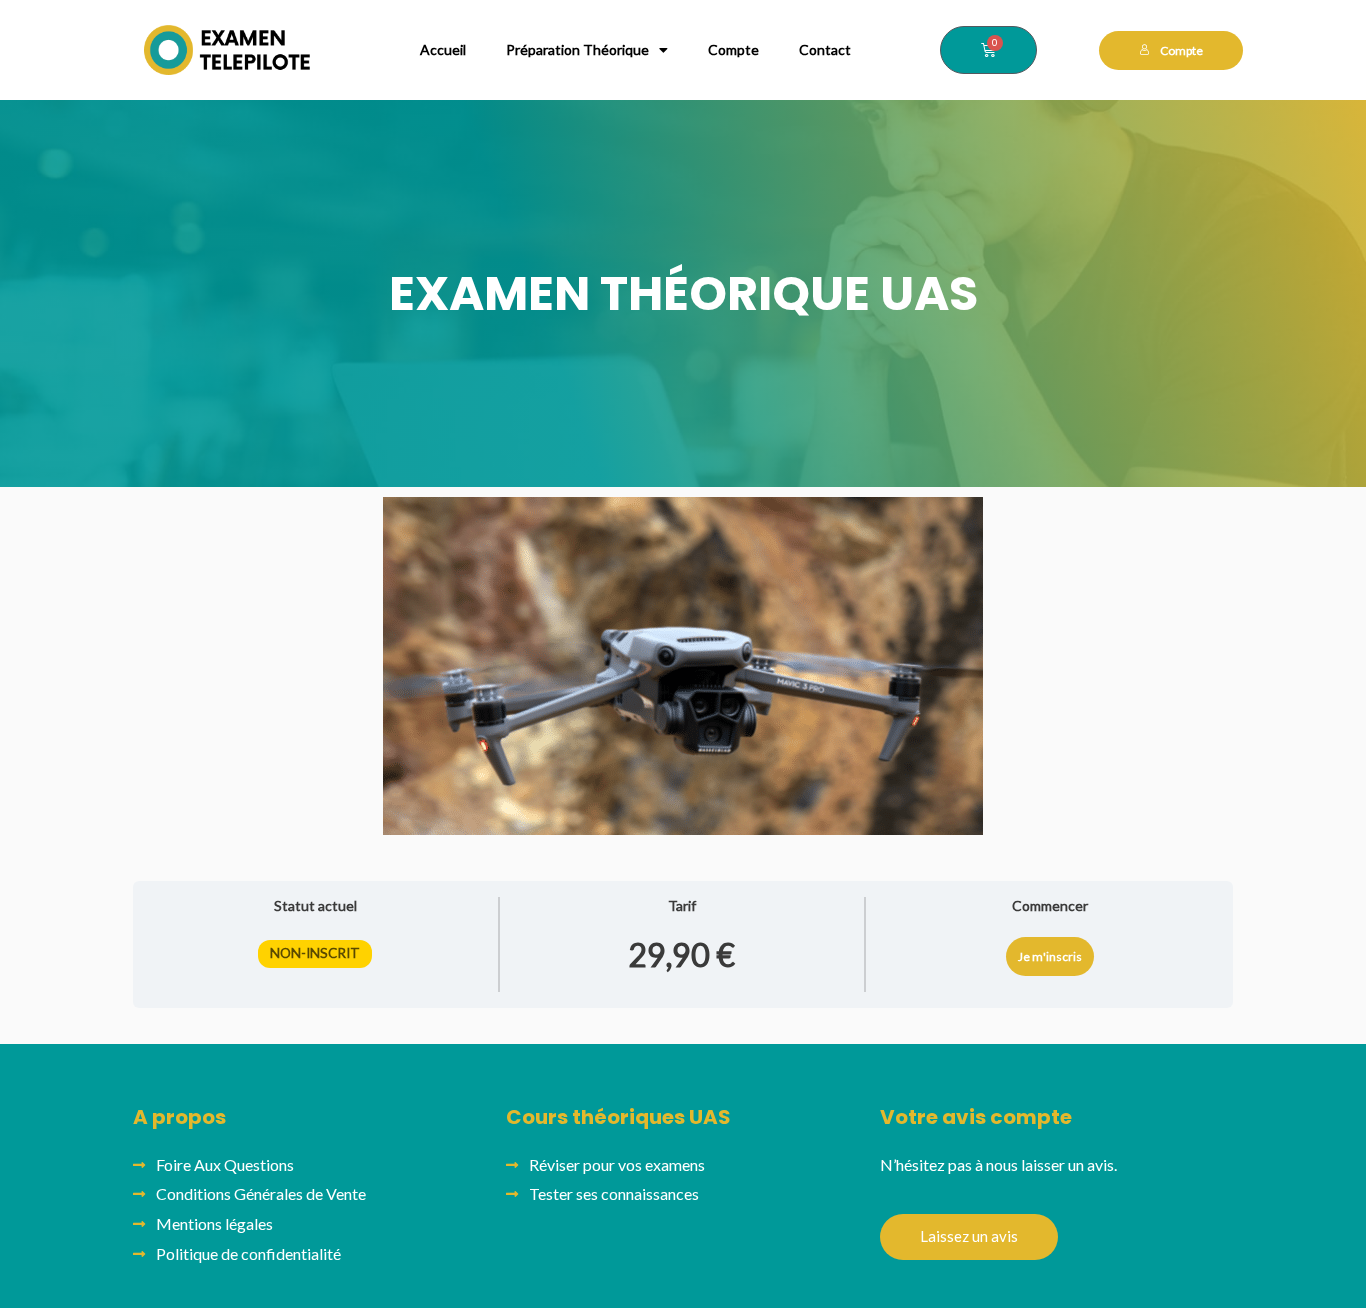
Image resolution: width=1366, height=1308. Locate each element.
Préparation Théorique (577, 49)
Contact (825, 49)
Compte (733, 49)
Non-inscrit (315, 953)
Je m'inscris (1050, 956)
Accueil (443, 49)
